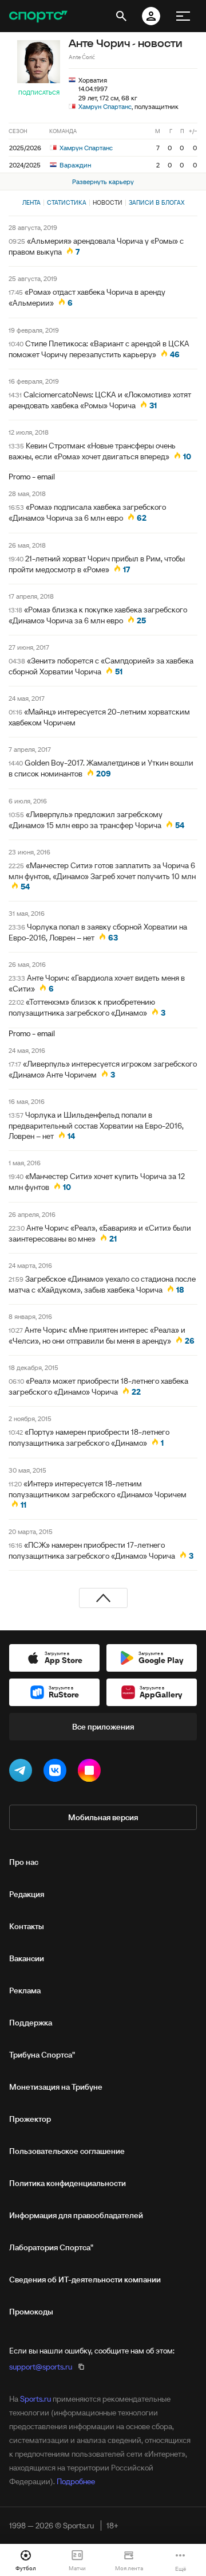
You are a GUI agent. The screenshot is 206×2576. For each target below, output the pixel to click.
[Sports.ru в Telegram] (23, 1773)
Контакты (27, 1926)
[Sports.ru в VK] (57, 1773)
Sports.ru (35, 2399)
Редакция (27, 1894)
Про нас (24, 1862)
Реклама (25, 1990)
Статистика (67, 202)
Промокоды (31, 2312)
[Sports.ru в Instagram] (92, 1773)
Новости (108, 202)
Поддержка (31, 2023)
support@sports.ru (41, 2367)
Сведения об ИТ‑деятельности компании (85, 2280)
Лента (31, 202)
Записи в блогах (157, 202)
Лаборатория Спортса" (51, 2247)
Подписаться (39, 93)
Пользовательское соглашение (67, 2151)
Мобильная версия (103, 1817)
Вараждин (74, 165)
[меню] (183, 16)
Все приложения (103, 1727)
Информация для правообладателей (76, 2215)
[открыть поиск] (121, 16)
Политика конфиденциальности (68, 2183)
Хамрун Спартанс (105, 106)
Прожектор (30, 2119)
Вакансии (27, 1958)
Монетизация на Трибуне (56, 2087)
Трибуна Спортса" (42, 2055)
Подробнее (76, 2481)
